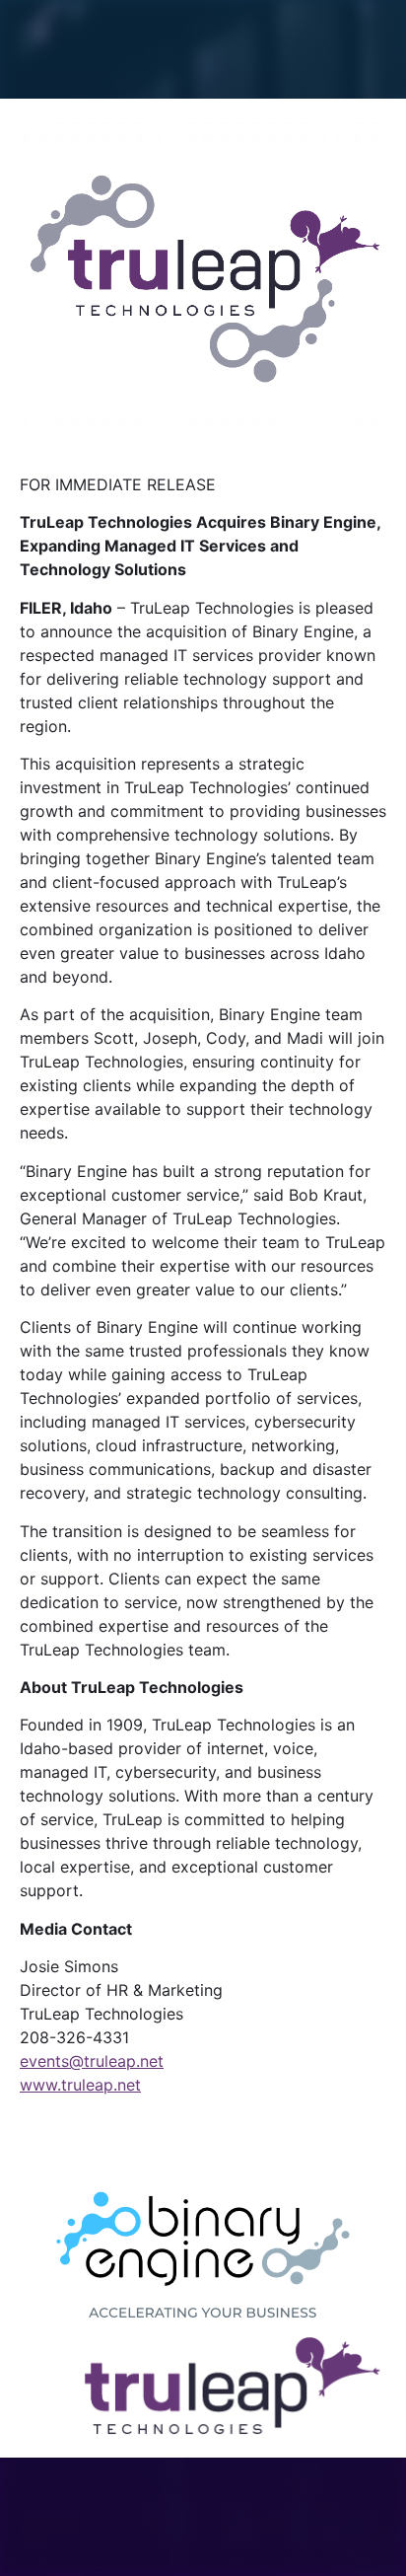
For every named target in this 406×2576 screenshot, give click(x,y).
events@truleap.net (92, 2061)
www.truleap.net (80, 2085)
